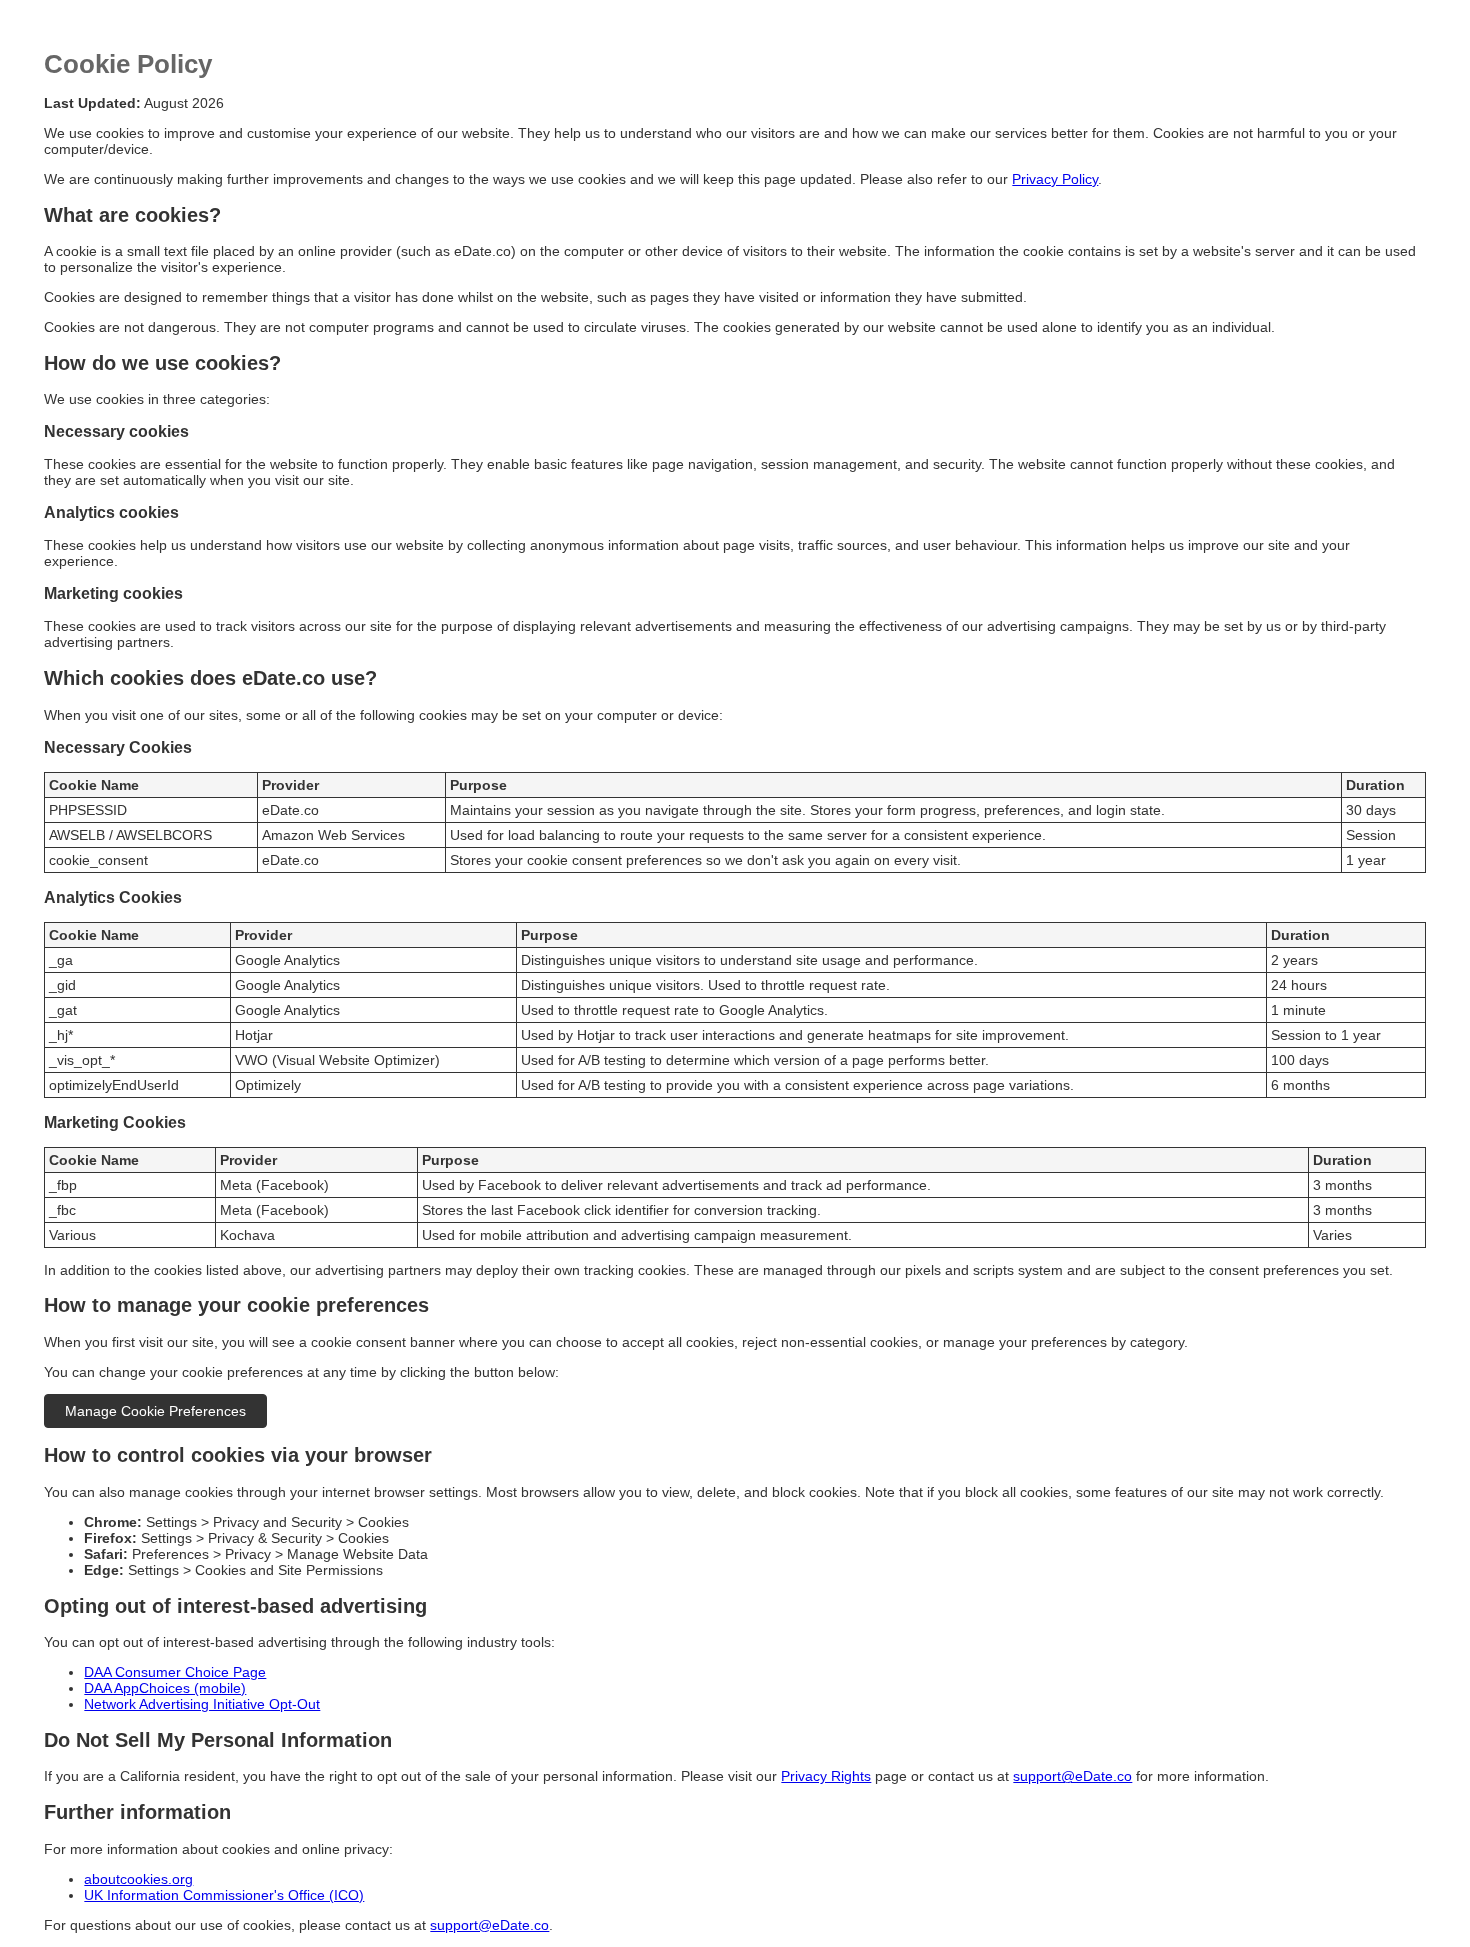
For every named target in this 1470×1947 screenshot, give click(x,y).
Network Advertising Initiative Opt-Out (202, 1704)
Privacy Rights (826, 1776)
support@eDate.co (1072, 1776)
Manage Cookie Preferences (155, 1411)
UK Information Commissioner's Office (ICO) (224, 1895)
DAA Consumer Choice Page (175, 1672)
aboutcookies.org (138, 1879)
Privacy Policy (1055, 179)
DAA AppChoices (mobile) (165, 1688)
